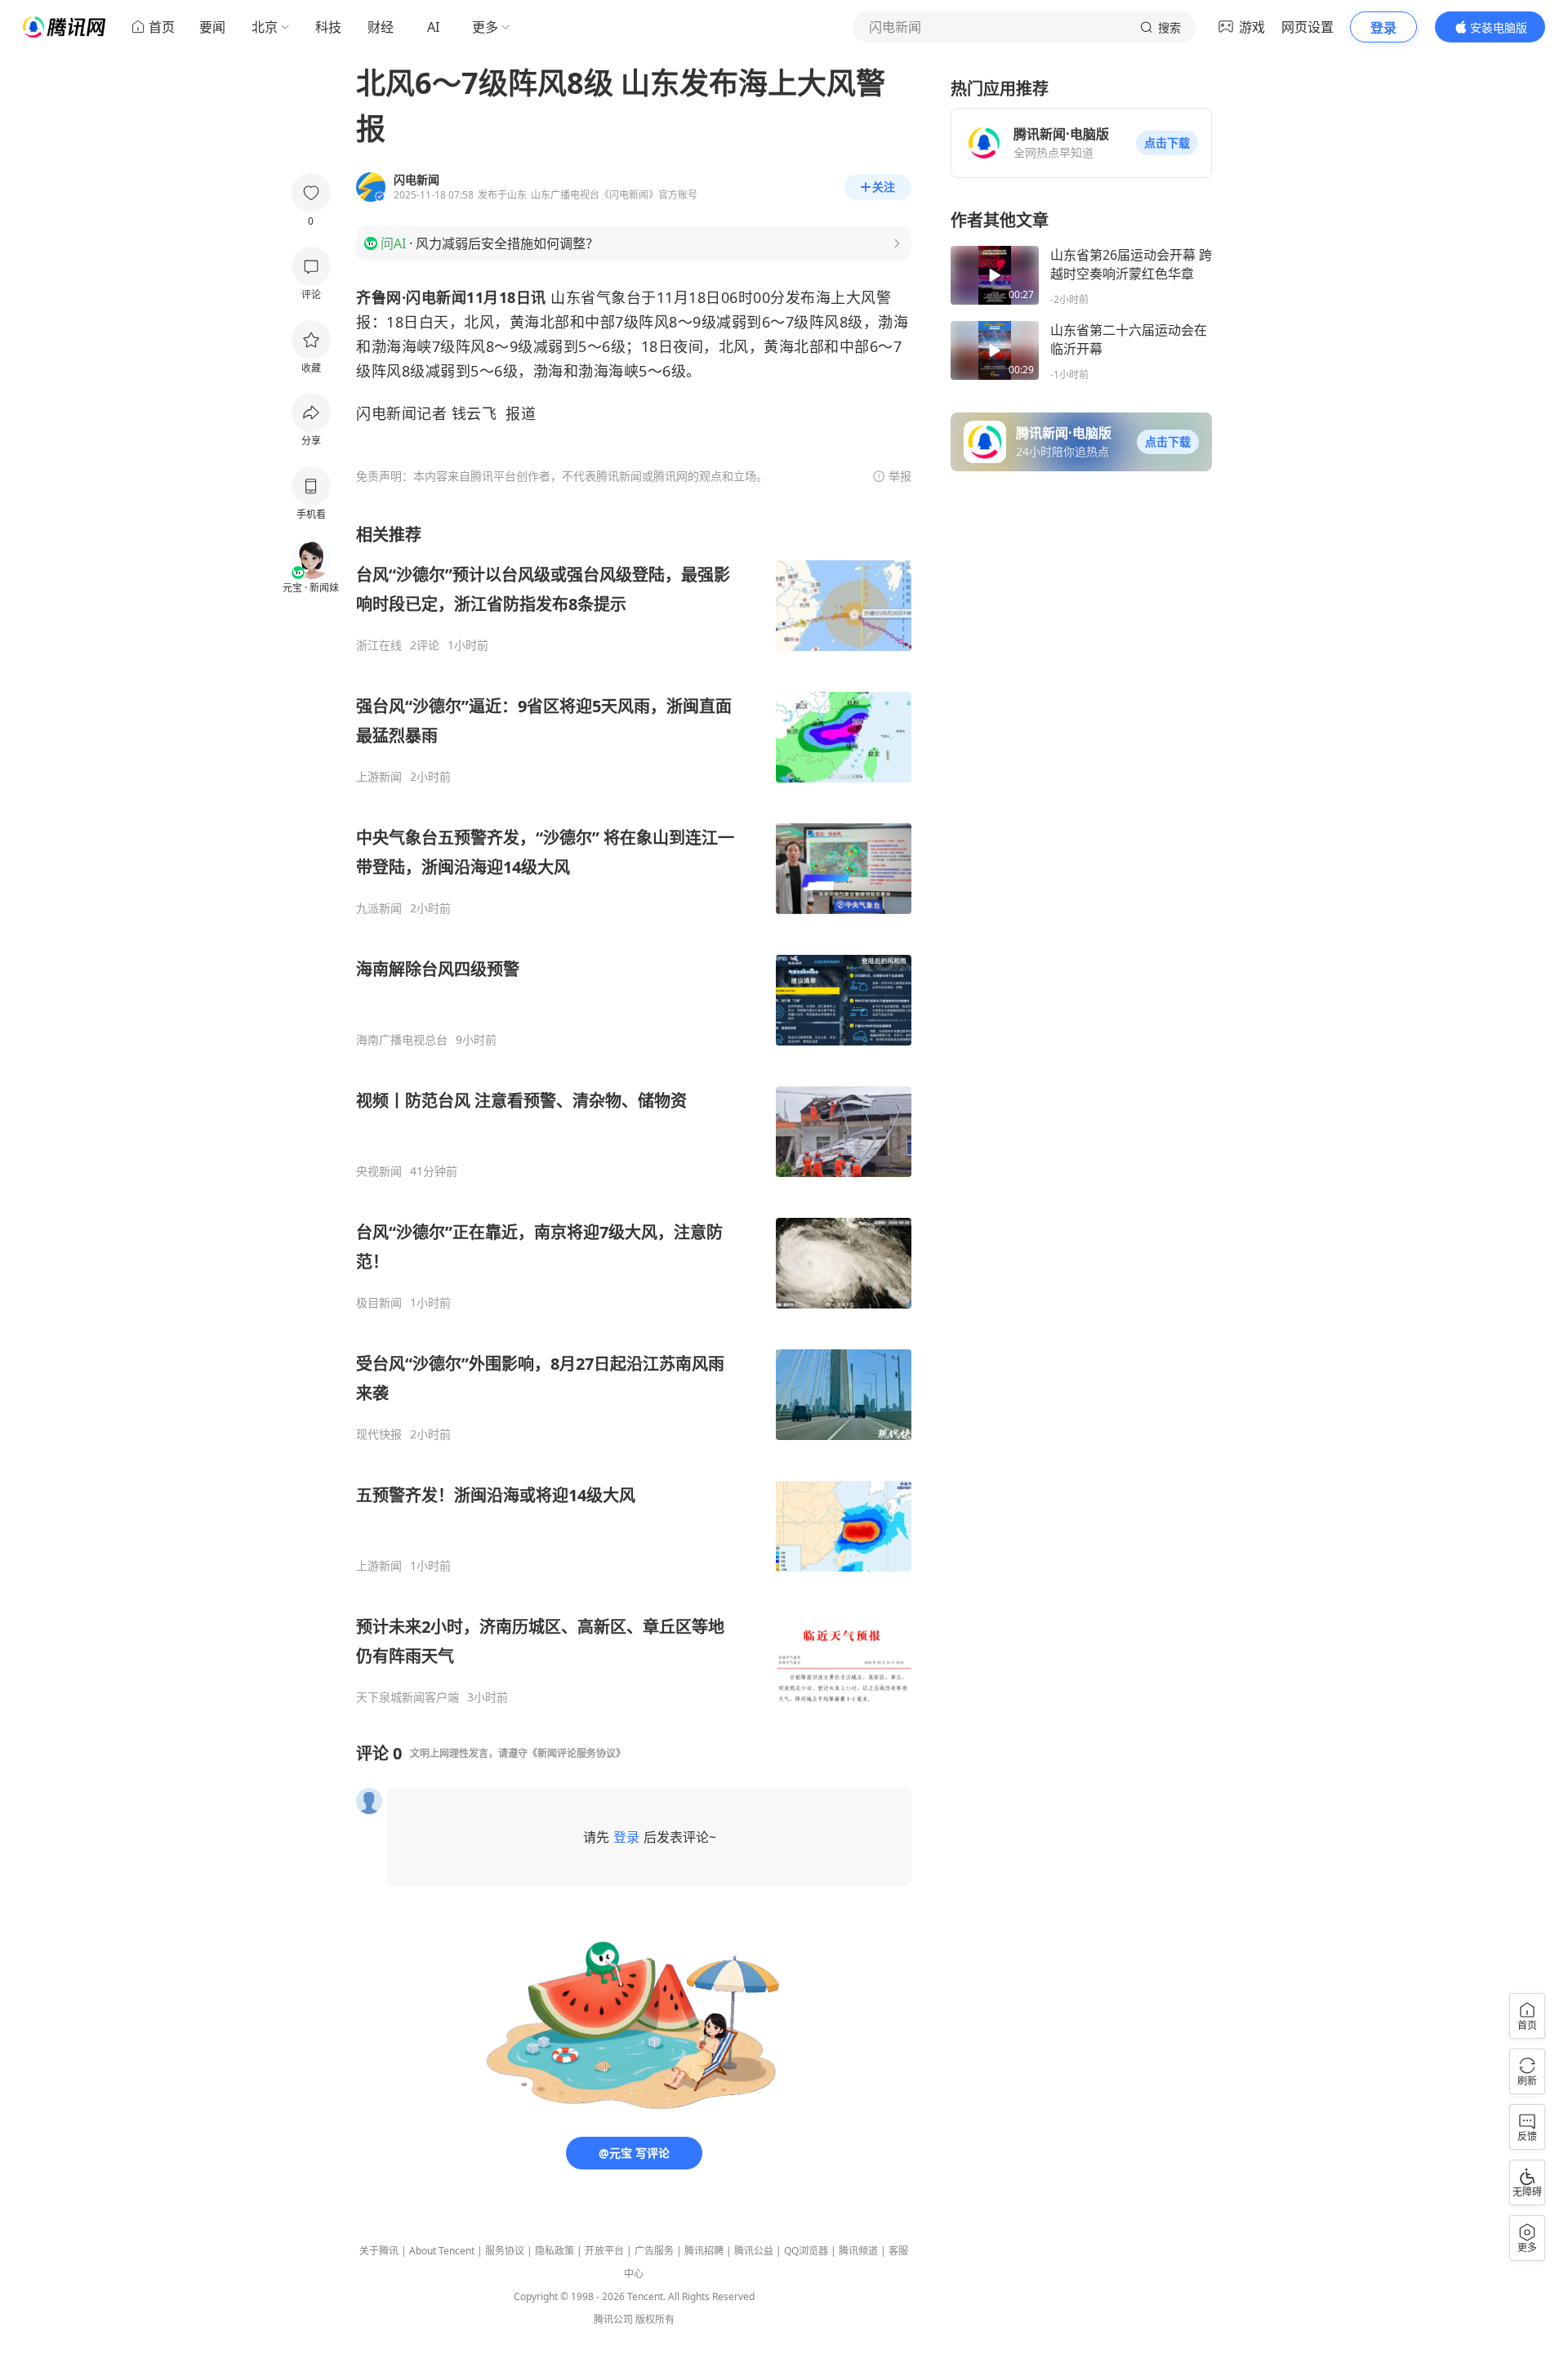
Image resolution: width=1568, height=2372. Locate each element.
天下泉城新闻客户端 (408, 1697)
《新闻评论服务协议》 (577, 1753)
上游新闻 (379, 777)
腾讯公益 (754, 2251)
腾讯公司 (613, 2319)
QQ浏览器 (806, 2251)
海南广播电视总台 (402, 1040)
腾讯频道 (858, 2251)
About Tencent (442, 2251)
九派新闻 (379, 908)
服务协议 (505, 2251)
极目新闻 (379, 1303)
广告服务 (654, 2251)
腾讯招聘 (704, 2251)
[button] (1167, 143)
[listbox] (634, 1114)
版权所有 (655, 2319)
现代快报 (379, 1434)
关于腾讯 (379, 2251)
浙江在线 (379, 645)
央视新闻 (379, 1171)
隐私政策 (555, 2251)
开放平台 (604, 2251)
